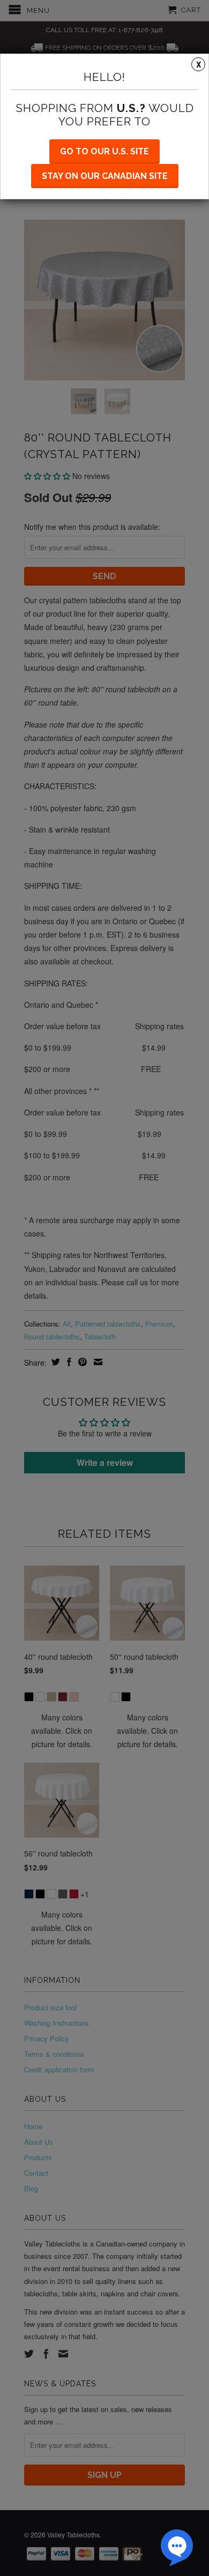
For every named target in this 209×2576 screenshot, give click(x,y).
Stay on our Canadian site (105, 176)
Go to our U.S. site (104, 151)
